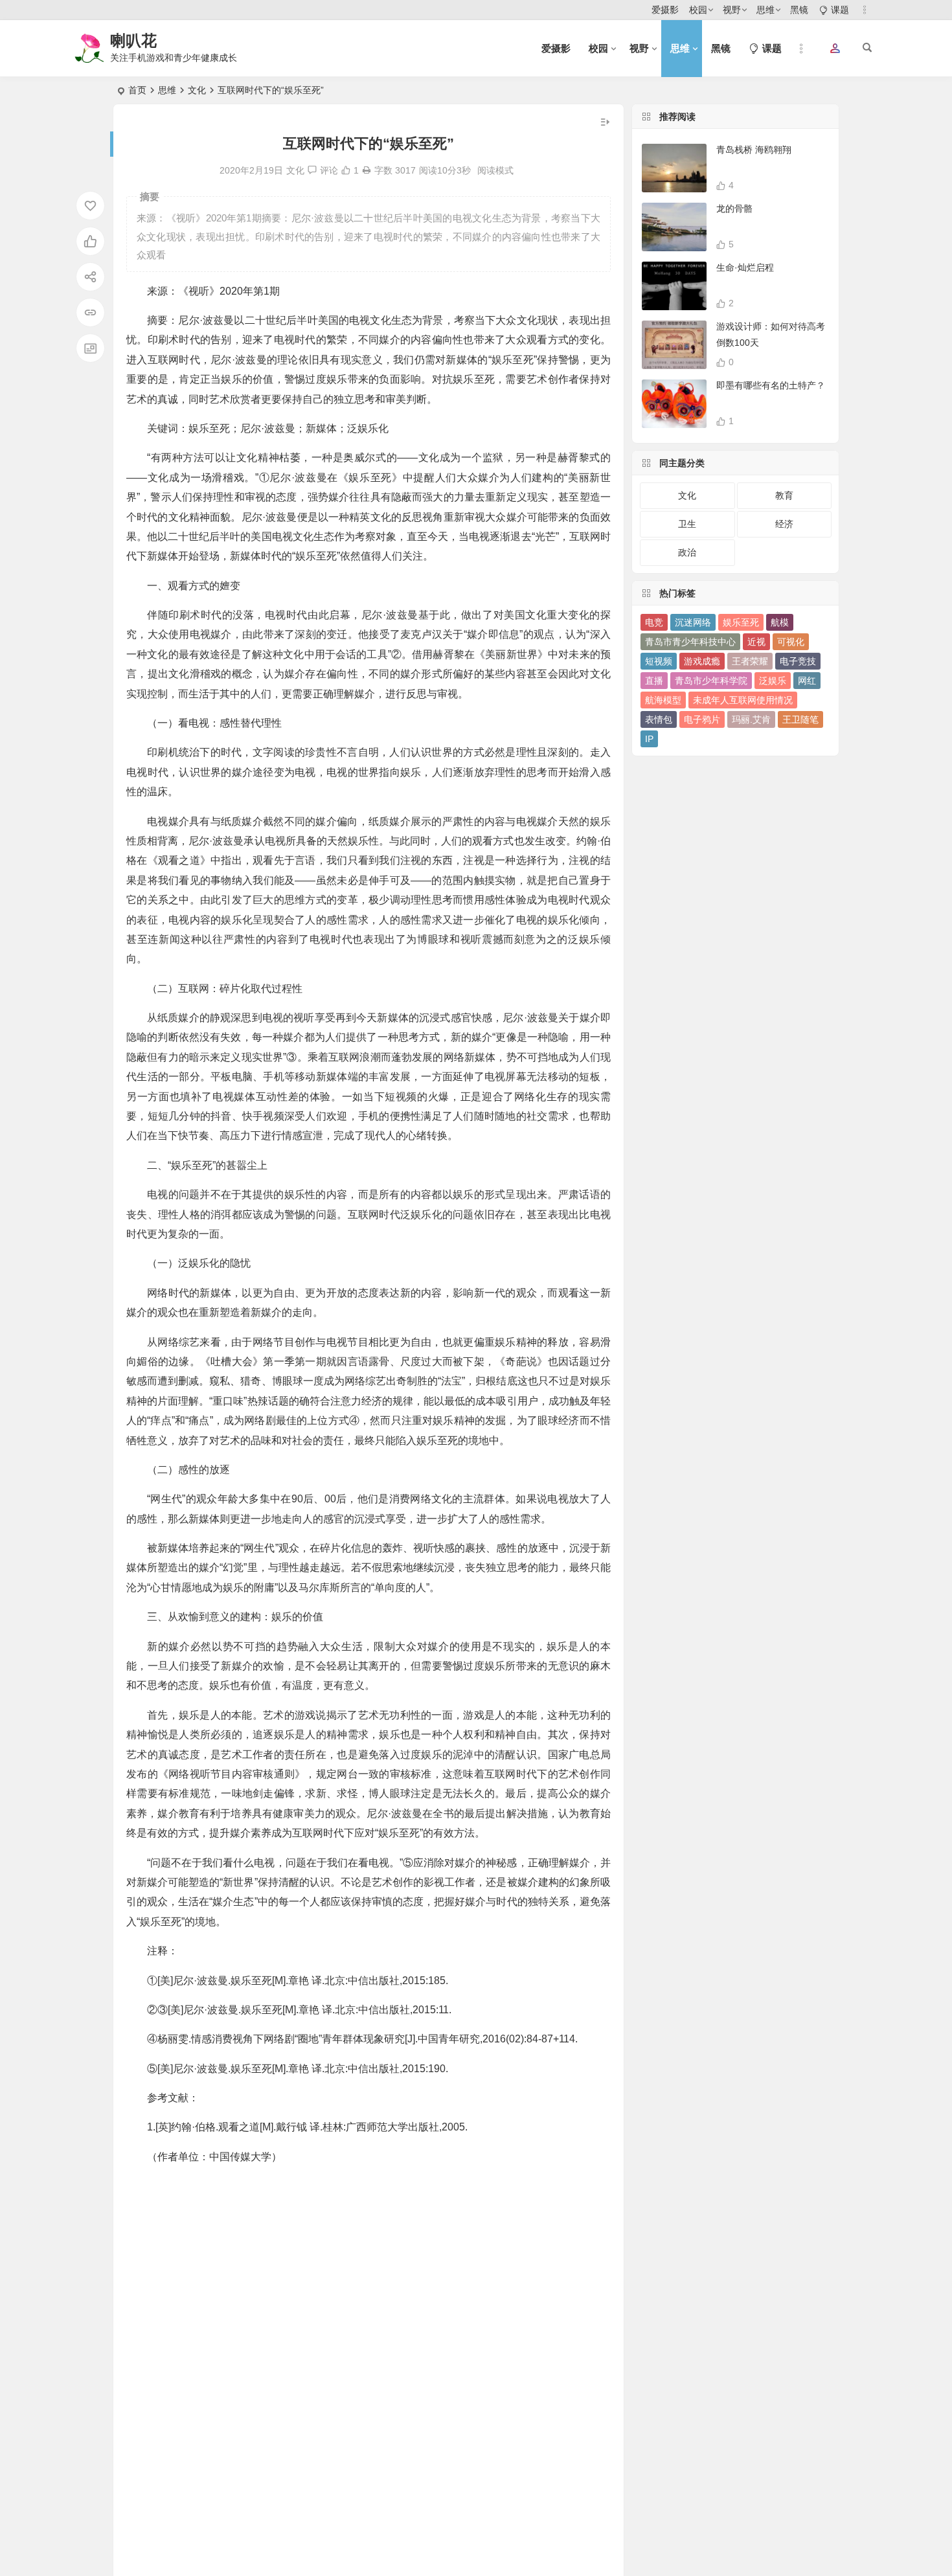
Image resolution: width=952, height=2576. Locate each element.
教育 (784, 495)
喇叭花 (133, 40)
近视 (756, 642)
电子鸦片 (702, 719)
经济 (784, 524)
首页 (137, 90)
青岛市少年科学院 (711, 681)
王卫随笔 (800, 719)
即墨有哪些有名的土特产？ (771, 385)
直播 (654, 681)
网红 (807, 681)
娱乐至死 (741, 622)
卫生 (687, 524)
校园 (698, 10)
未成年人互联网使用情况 (743, 700)
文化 (197, 90)
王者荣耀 (750, 661)
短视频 (659, 661)
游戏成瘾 (702, 661)
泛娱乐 (773, 681)
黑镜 (799, 10)
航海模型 (663, 700)
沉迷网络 (693, 622)
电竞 (654, 622)
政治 (687, 552)
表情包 (659, 719)
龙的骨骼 (734, 209)
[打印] (367, 170)
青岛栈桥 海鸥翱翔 (754, 150)
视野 (732, 10)
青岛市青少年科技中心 (690, 642)
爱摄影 (665, 10)
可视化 (791, 642)
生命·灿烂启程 (745, 267)
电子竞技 (798, 661)
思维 (765, 10)
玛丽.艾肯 (751, 719)
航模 (780, 622)
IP (649, 739)
